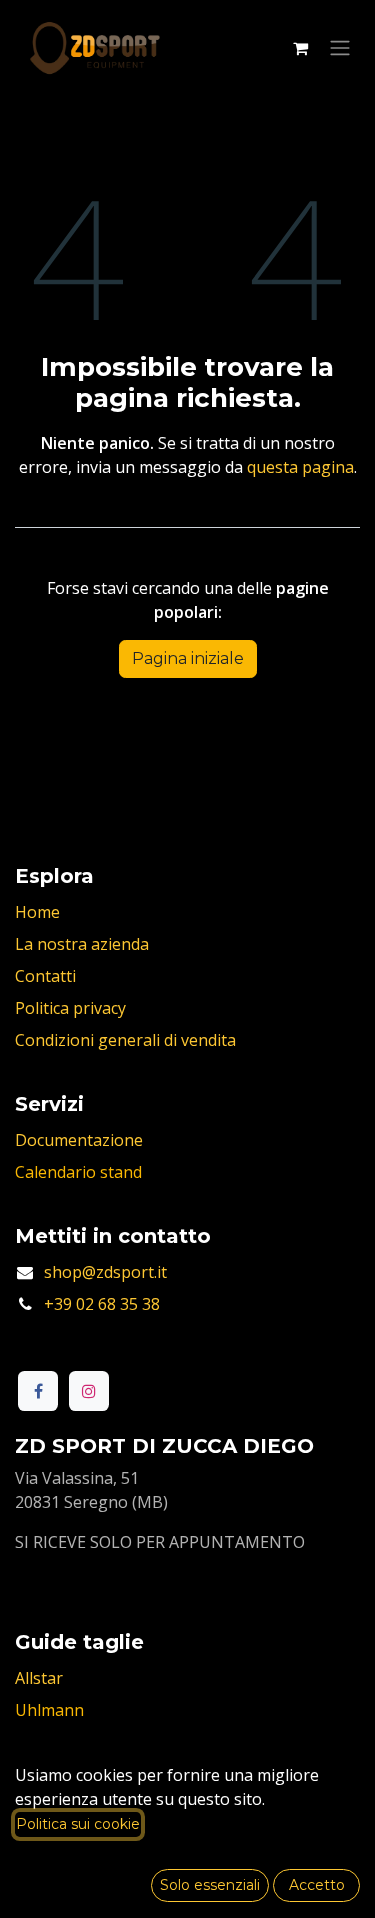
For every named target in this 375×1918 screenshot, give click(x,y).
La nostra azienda (82, 944)
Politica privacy (70, 1008)
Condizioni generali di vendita (125, 1040)
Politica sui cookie (78, 1824)
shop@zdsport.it (105, 1272)
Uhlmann (49, 1710)
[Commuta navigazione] (340, 48)
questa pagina (300, 467)
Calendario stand (78, 1172)
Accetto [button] (317, 1885)
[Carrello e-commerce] (300, 48)
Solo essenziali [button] (210, 1885)
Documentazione (79, 1140)
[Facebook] (38, 1391)
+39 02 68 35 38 (102, 1304)
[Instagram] (89, 1391)
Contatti (45, 976)
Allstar (39, 1678)
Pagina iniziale (188, 658)
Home (37, 912)
